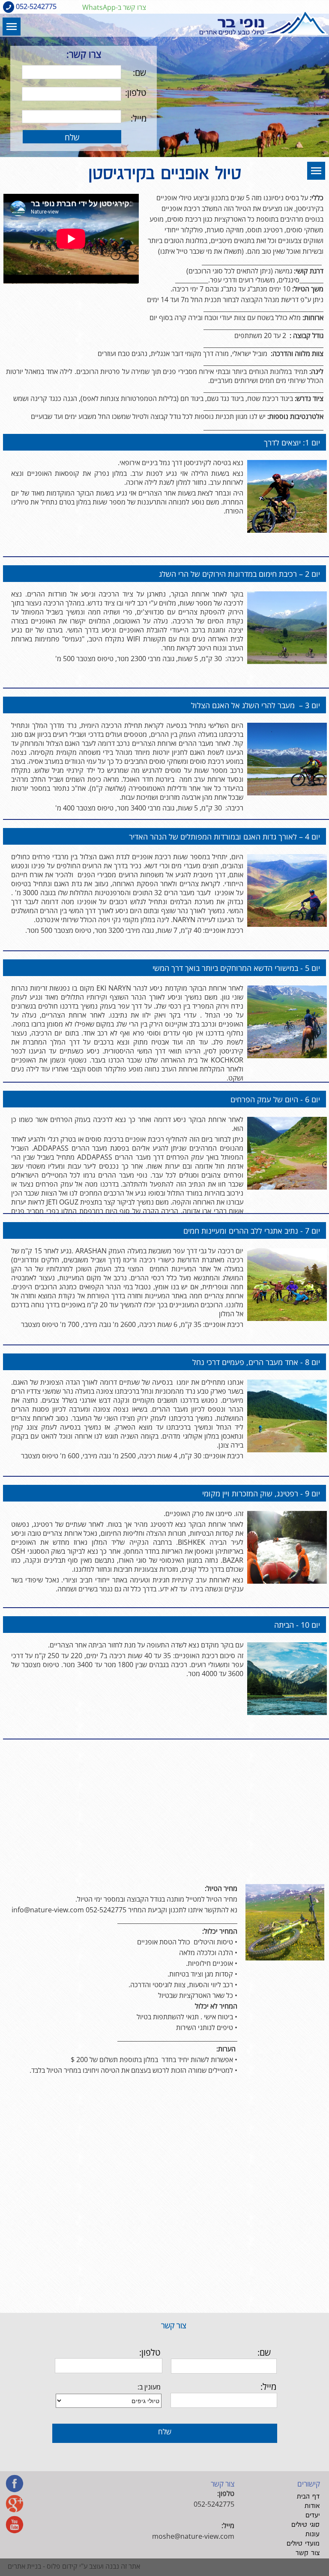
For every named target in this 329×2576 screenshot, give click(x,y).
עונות (313, 2534)
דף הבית (308, 2497)
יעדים (313, 2515)
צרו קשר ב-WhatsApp (114, 7)
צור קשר (308, 2553)
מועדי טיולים (303, 2544)
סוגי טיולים (305, 2525)
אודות (312, 2506)
